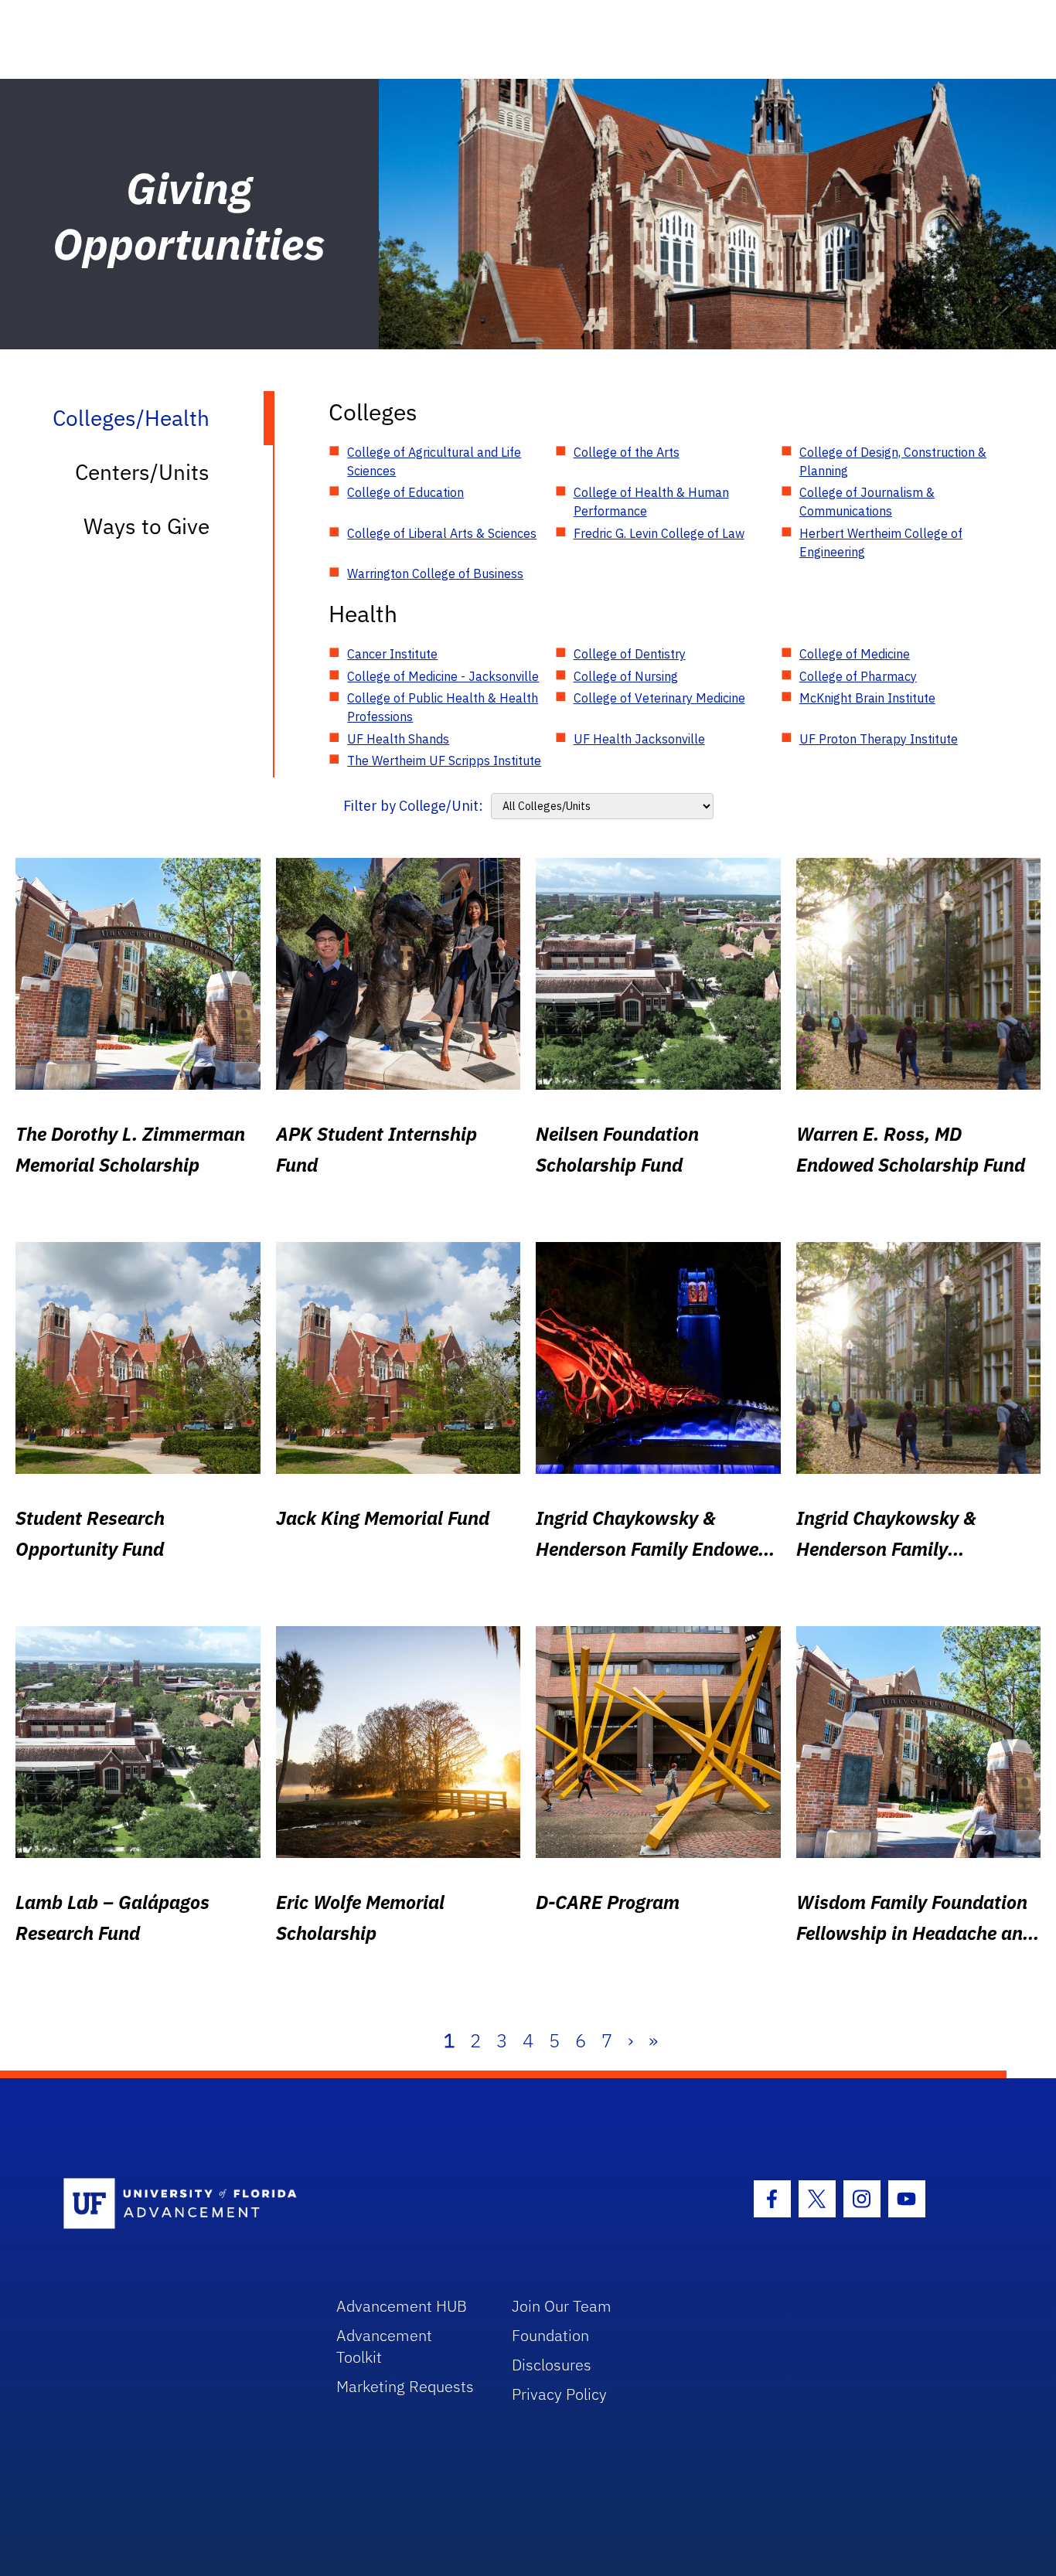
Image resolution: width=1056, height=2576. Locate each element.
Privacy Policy (559, 2394)
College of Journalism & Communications (867, 502)
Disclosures (552, 2365)
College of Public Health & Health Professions (443, 707)
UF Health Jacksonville (639, 739)
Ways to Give (146, 526)
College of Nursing (626, 676)
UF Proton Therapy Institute (879, 739)
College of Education (405, 492)
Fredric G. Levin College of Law (659, 533)
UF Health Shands (398, 739)
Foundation (550, 2335)
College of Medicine (855, 654)
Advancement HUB (402, 2306)
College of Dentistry (630, 654)
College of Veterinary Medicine (659, 698)
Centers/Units (142, 472)
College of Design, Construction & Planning (893, 461)
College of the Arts (627, 452)
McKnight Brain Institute (867, 698)
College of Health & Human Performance (651, 502)
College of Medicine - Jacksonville (443, 676)
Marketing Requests (405, 2386)
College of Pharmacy (858, 676)
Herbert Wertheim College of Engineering (881, 543)
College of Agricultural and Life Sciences (434, 461)
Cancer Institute (392, 654)
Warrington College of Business (435, 573)
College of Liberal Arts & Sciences (442, 533)
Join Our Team (562, 2306)
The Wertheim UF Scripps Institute (444, 761)
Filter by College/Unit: (413, 806)
